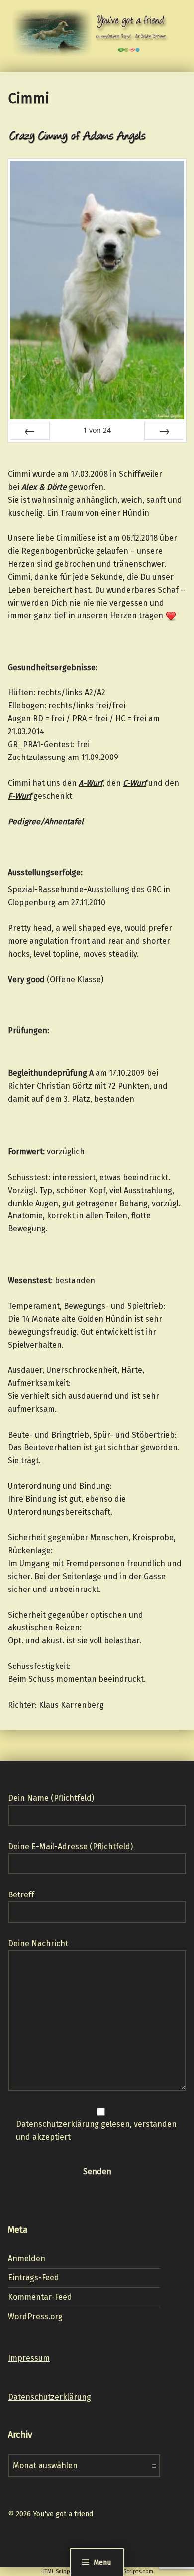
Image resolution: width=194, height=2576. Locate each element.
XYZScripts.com (134, 2571)
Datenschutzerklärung (49, 2397)
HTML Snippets (60, 2571)
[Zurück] (30, 431)
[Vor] (164, 431)
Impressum (29, 2358)
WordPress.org (35, 2316)
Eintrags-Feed (34, 2278)
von (97, 430)
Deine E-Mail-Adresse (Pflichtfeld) (70, 1847)
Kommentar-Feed (40, 2297)
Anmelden (27, 2258)
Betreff (21, 1895)
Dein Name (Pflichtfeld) (51, 1798)
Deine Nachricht (38, 1943)
